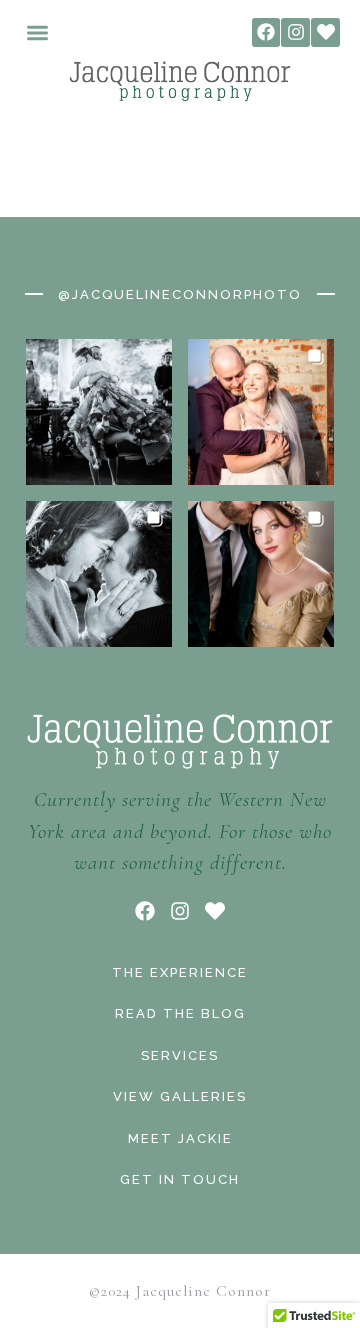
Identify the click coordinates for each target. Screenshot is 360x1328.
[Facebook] (266, 32)
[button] (37, 32)
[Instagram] (295, 32)
